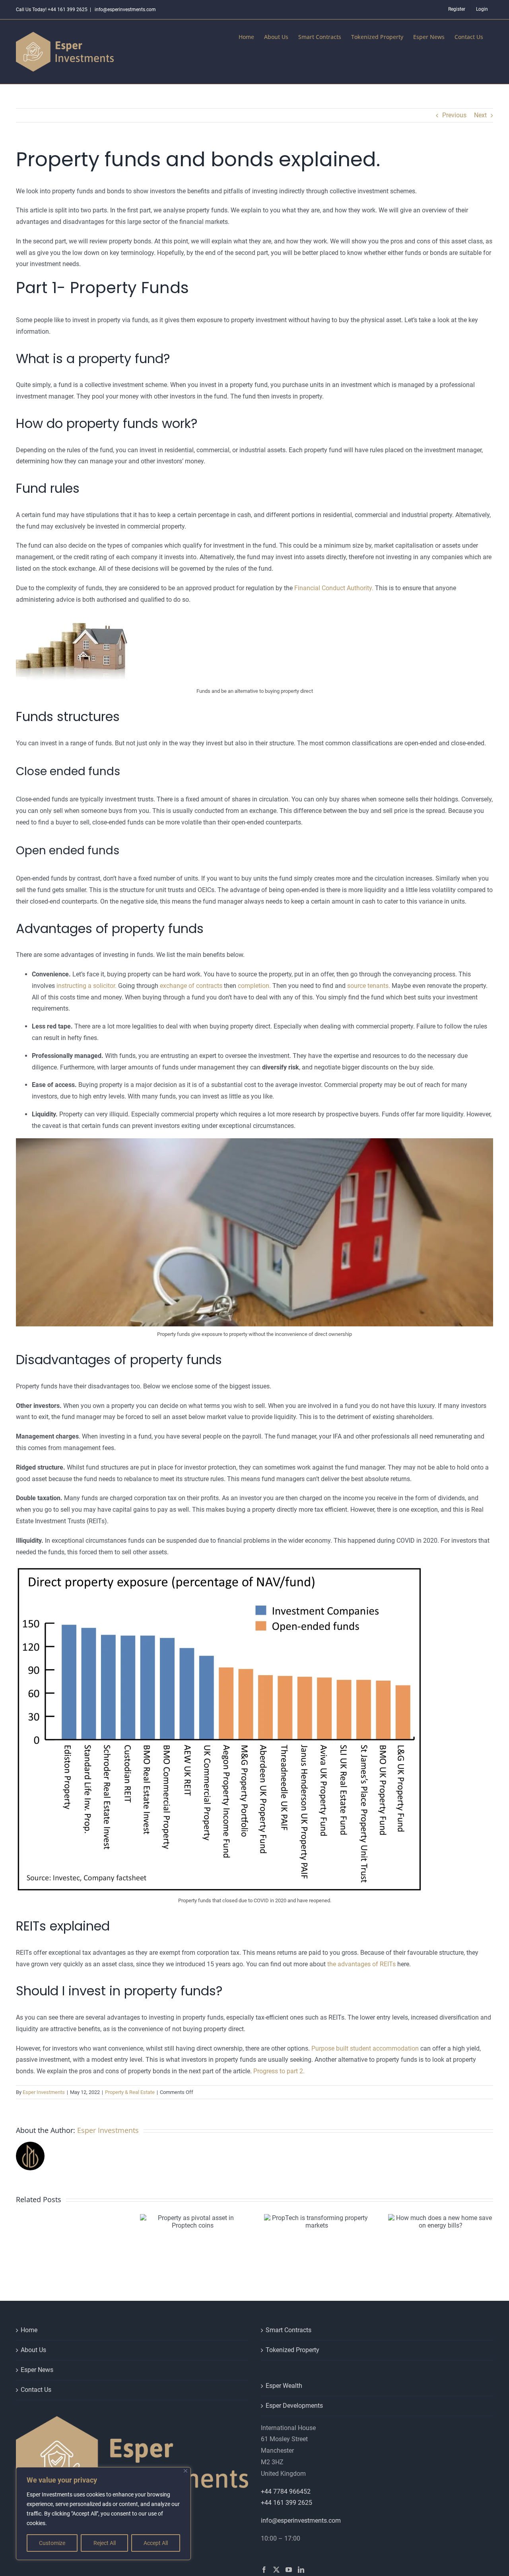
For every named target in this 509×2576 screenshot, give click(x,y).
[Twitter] (276, 2570)
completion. (254, 986)
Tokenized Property (292, 2350)
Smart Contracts (288, 2330)
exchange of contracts (191, 986)
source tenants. (369, 986)
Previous (454, 115)
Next (480, 115)
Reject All (105, 2543)
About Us (33, 2350)
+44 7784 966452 (286, 2491)
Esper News (37, 2370)
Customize (52, 2543)
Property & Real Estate (130, 2092)
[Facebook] (264, 2570)
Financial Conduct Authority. (334, 588)
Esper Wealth (284, 2386)
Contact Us (36, 2390)
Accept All (156, 2543)
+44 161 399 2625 (287, 2503)
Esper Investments (44, 2092)
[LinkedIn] (301, 2570)
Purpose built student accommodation (365, 2048)
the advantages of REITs (361, 1964)
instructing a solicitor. (86, 986)
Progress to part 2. (279, 2071)
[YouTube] (289, 2570)
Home (29, 2330)
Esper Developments (294, 2406)
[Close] (186, 2471)
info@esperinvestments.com (125, 10)
